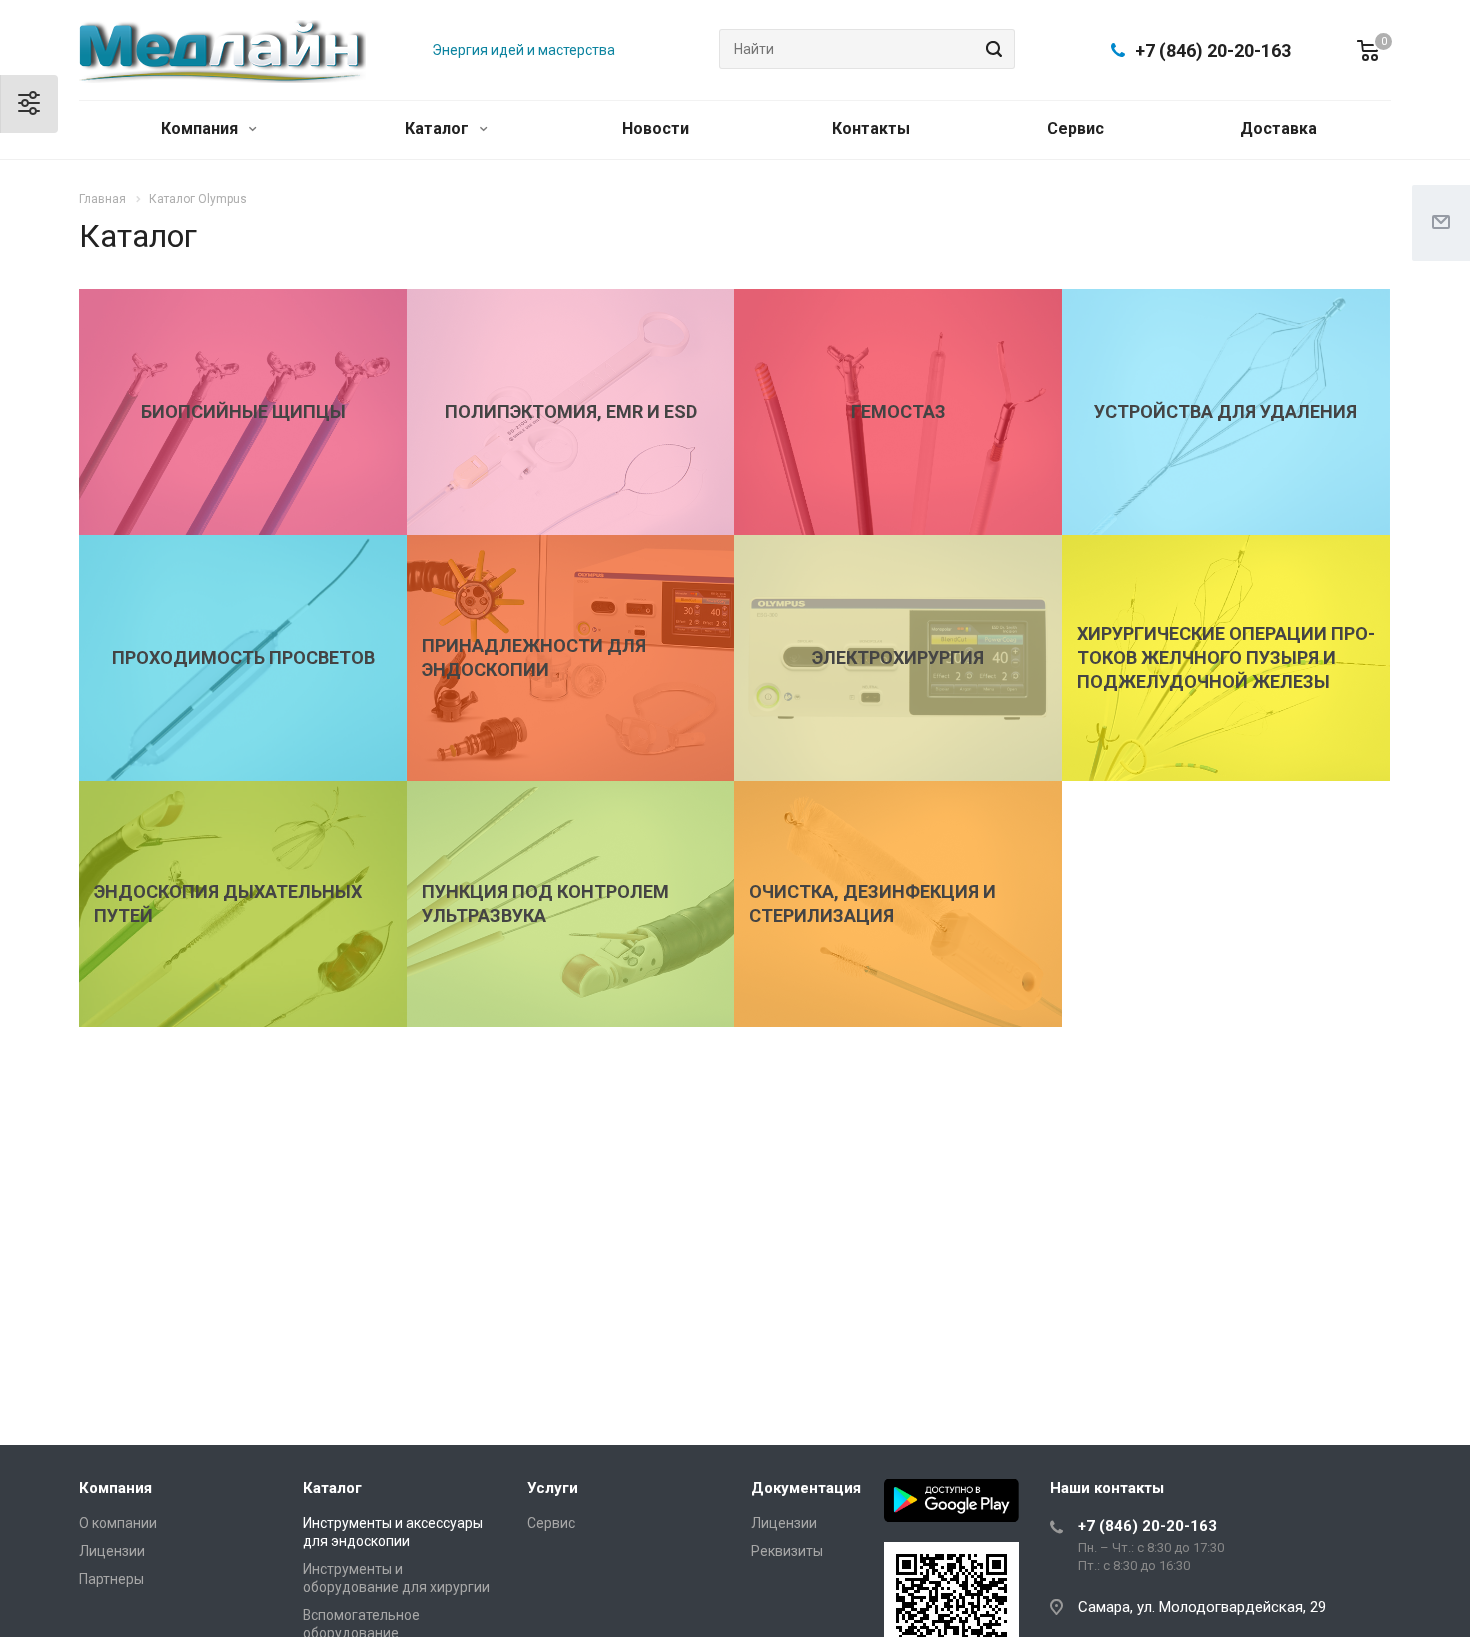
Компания (201, 128)
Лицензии (112, 1551)
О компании (118, 1523)
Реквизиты (787, 1551)
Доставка (1278, 128)
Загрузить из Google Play (951, 1500)
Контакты (871, 128)
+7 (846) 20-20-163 (1213, 50)
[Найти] (991, 49)
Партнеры (111, 1579)
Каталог (439, 128)
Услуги (552, 1488)
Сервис (1075, 128)
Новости (655, 128)
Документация (806, 1488)
